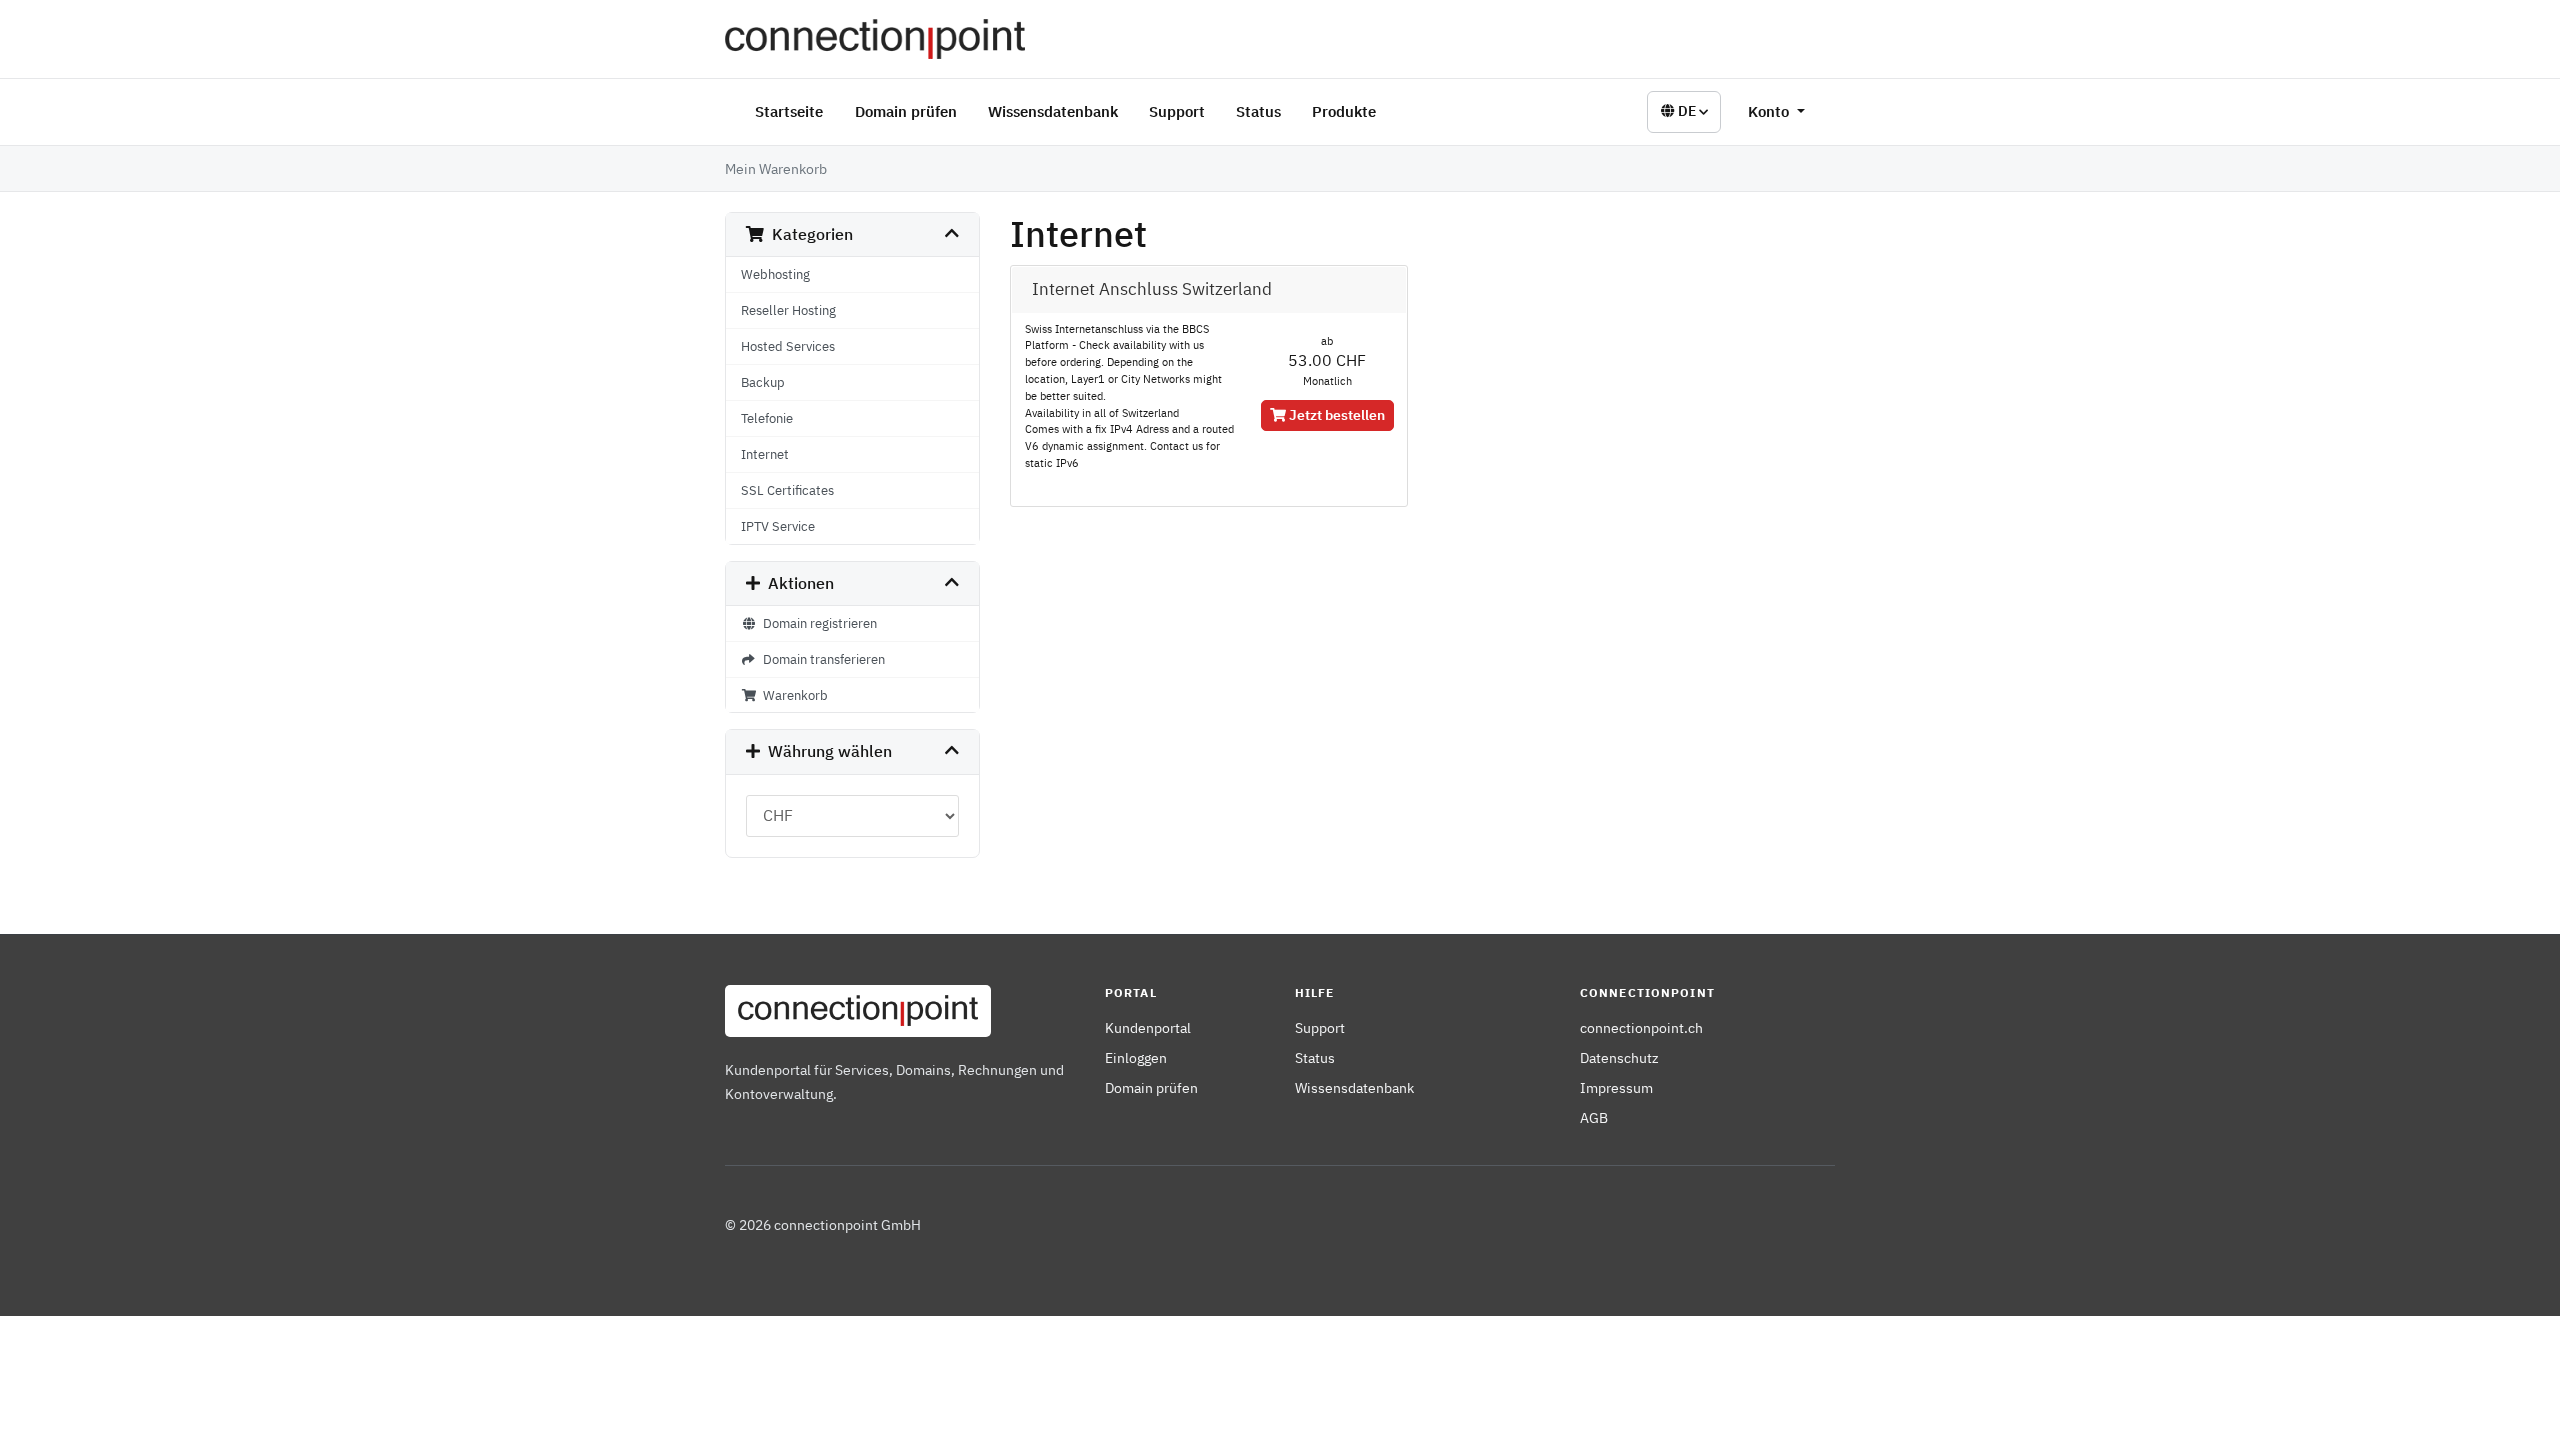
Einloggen (1136, 1057)
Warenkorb (792, 695)
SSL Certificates (787, 490)
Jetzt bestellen (1335, 415)
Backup (763, 382)
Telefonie (767, 418)
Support (1177, 111)
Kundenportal (1148, 1027)
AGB (1594, 1117)
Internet (765, 454)
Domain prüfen (906, 111)
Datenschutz (1619, 1057)
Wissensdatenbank (1053, 111)
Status (1258, 111)
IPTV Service (778, 526)
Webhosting (775, 274)
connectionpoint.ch (1641, 1027)
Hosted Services (788, 346)
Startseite (789, 111)
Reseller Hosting (788, 310)
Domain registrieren (817, 623)
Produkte (1344, 111)
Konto (1770, 111)
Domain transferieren (821, 659)
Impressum (1616, 1087)
